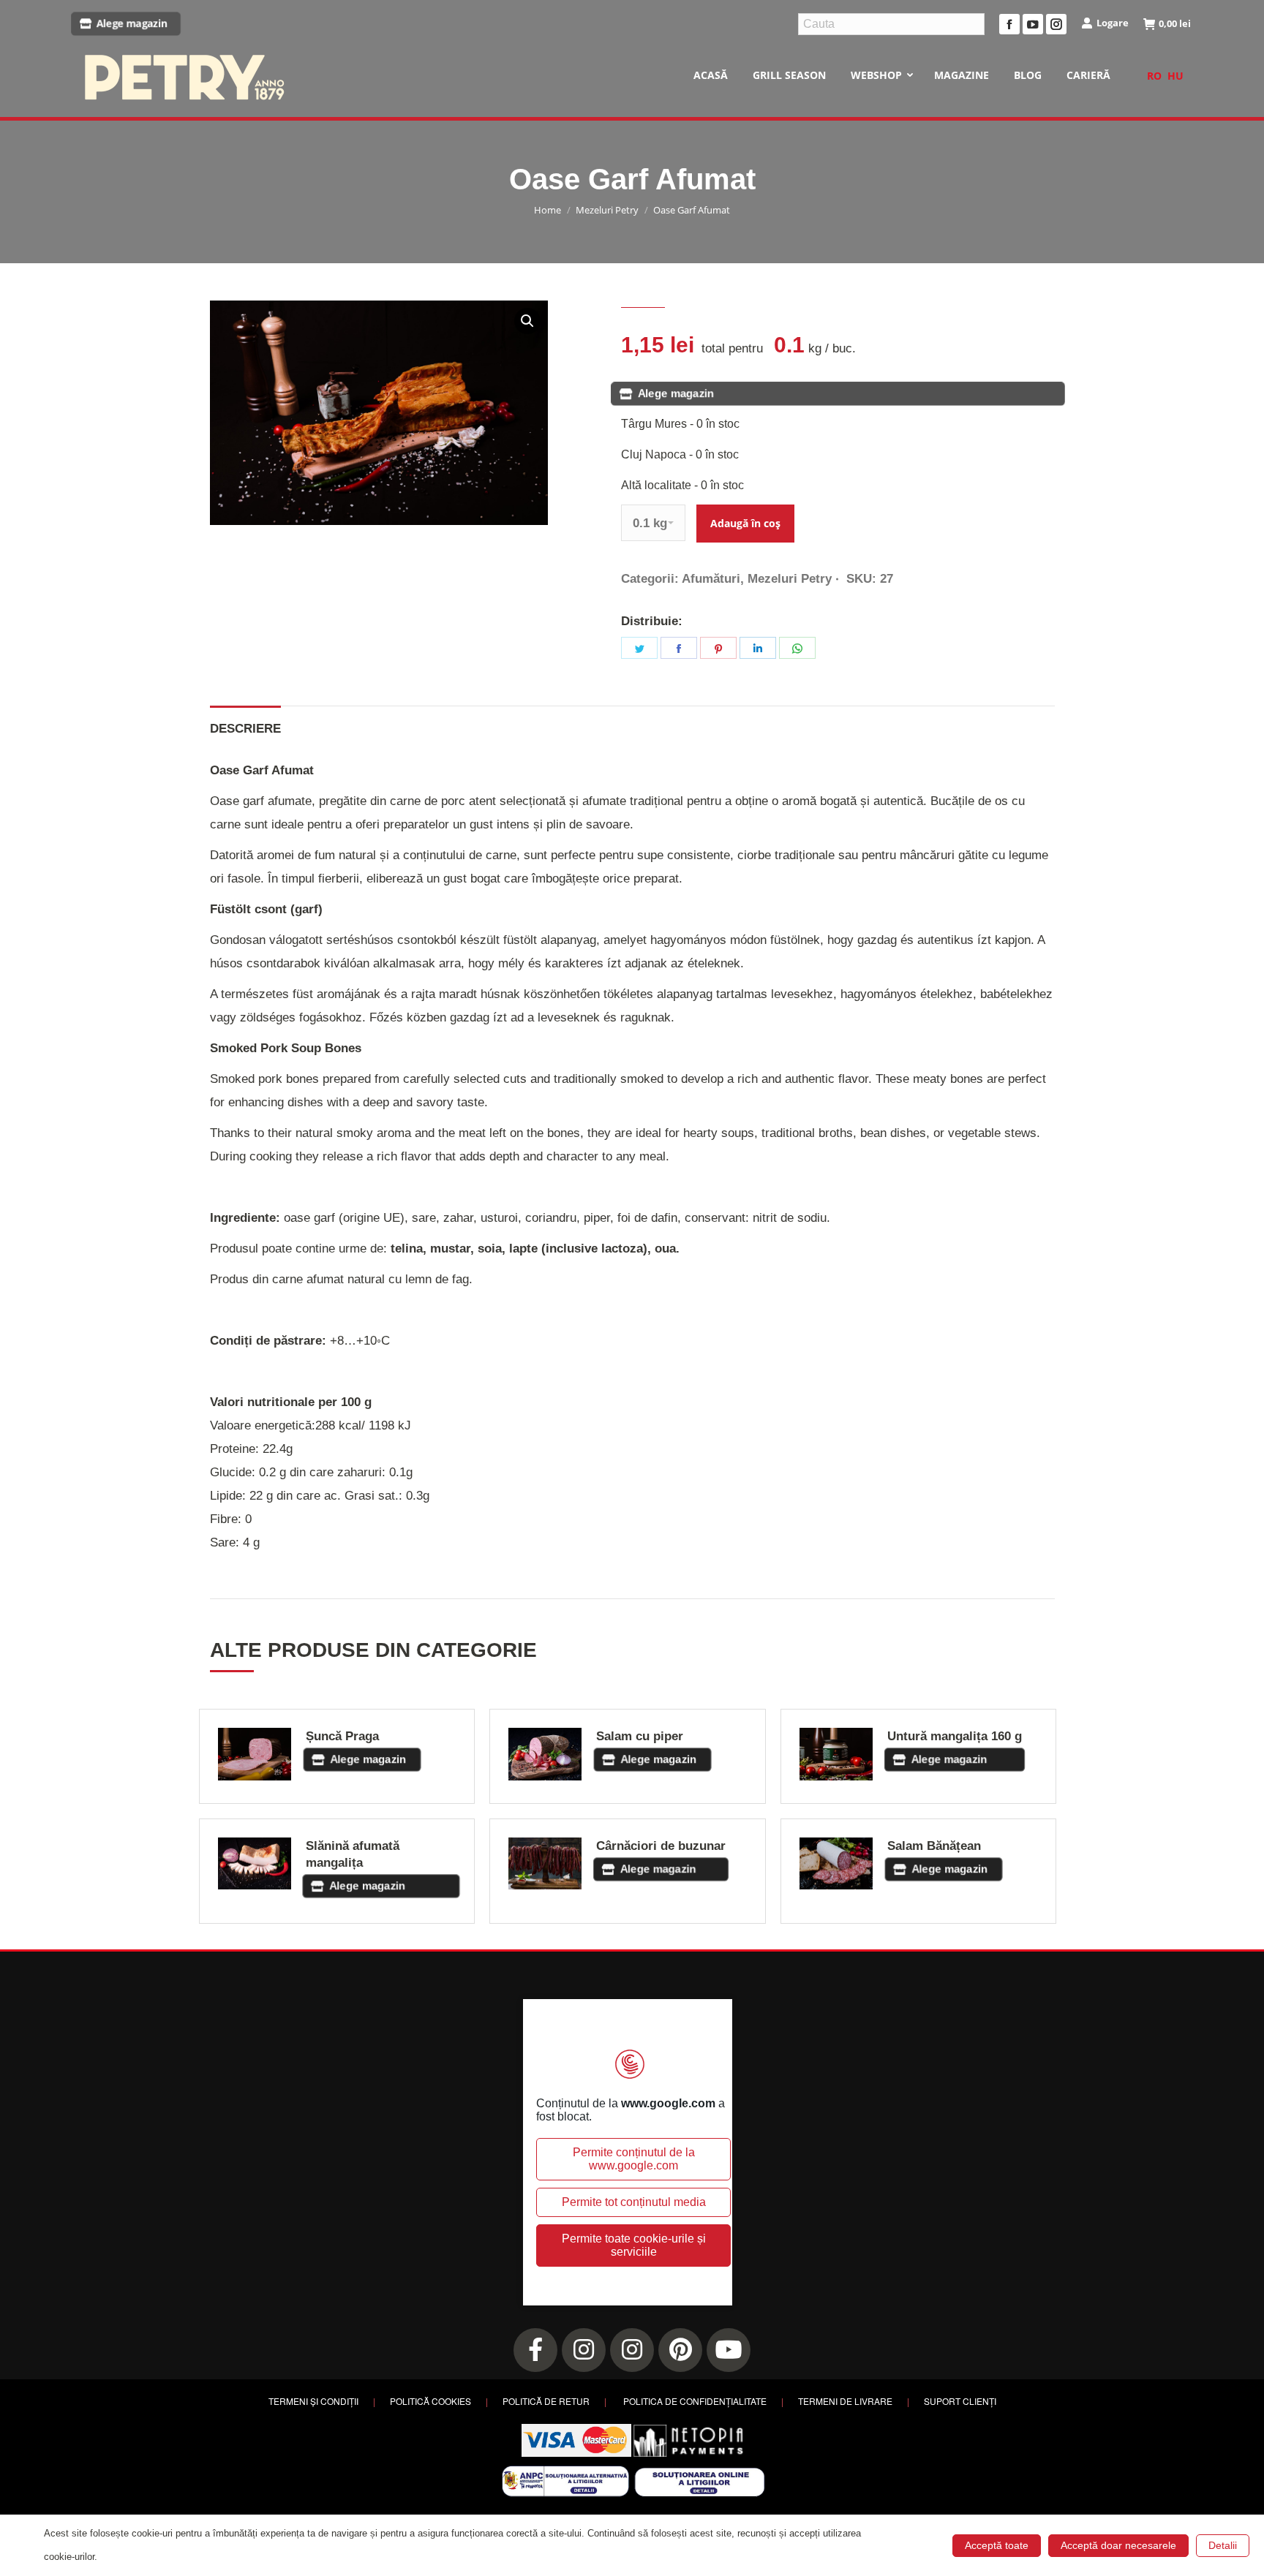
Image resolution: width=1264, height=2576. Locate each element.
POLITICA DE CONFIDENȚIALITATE (695, 2401)
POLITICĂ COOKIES (430, 2401)
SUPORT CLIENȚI (960, 2401)
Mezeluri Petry (790, 579)
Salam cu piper (640, 1736)
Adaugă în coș (745, 523)
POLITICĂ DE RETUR (546, 2401)
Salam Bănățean (934, 1846)
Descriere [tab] (245, 729)
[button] (527, 321)
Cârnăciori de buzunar (661, 1846)
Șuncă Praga (342, 1736)
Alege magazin (132, 24)
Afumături (711, 579)
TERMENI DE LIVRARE (845, 2401)
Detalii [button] (1223, 2545)
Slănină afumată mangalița (353, 1854)
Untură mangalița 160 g (955, 1736)
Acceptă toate (997, 2545)
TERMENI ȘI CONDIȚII (313, 2401)
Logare (1113, 23)
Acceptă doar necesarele (1118, 2545)
